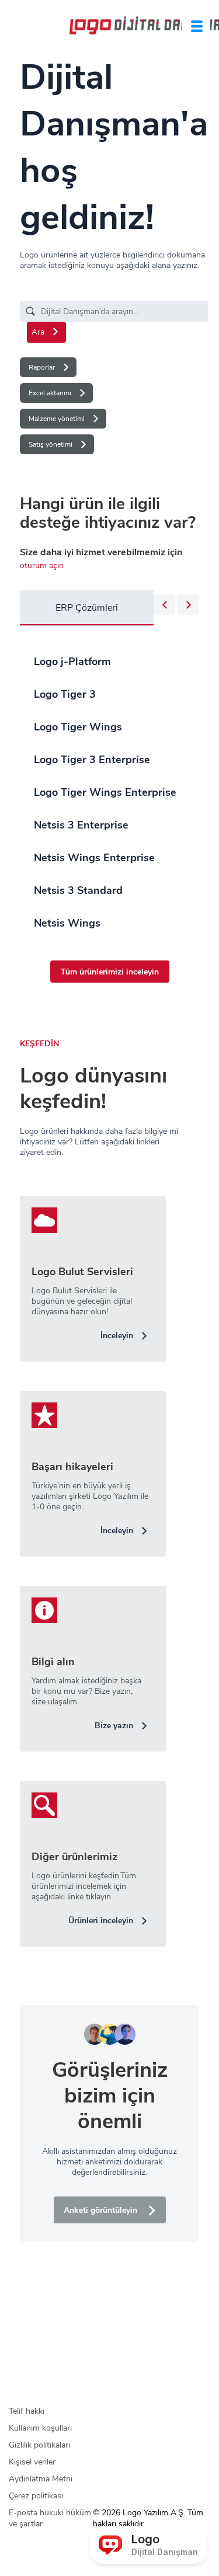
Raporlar (42, 367)
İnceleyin (117, 1336)
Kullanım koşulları (40, 2428)
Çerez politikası (36, 2496)
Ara (38, 332)
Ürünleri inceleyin (101, 1921)
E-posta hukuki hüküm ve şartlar (50, 2518)
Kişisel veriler (32, 2462)
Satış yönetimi (51, 444)
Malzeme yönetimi (57, 419)
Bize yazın (114, 1726)
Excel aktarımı (50, 393)
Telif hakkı (27, 2411)
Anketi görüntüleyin (100, 2210)
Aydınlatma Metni (41, 2479)
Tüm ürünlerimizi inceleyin (110, 972)
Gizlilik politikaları (39, 2445)
